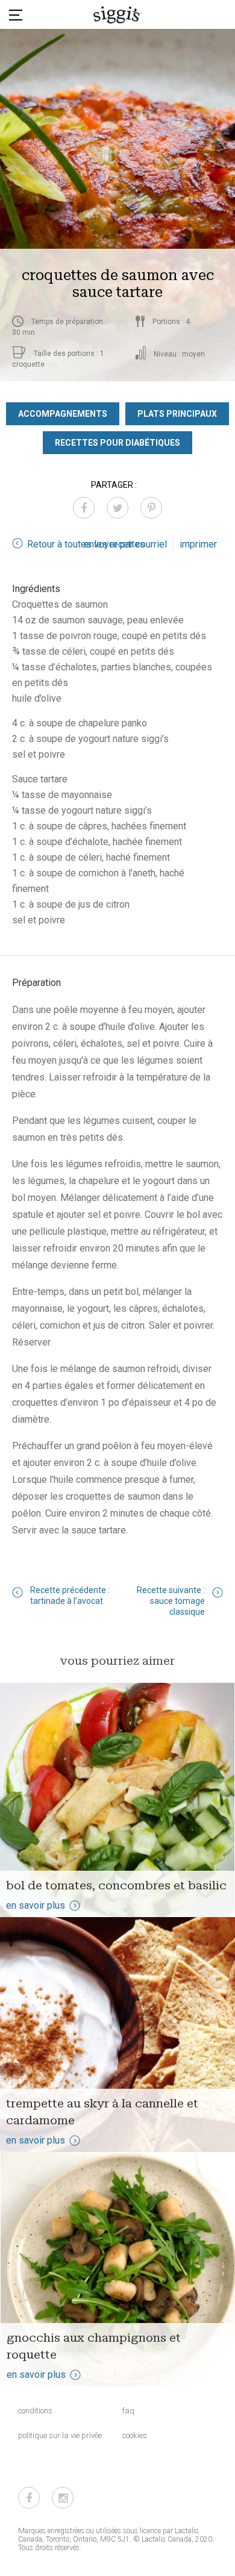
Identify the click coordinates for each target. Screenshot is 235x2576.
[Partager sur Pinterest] (151, 508)
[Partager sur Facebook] (84, 508)
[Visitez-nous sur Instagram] (63, 2498)
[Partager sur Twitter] (117, 508)
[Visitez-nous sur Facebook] (29, 2498)
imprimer (198, 544)
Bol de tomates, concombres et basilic (116, 1885)
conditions (35, 2411)
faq (128, 2411)
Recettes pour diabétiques (117, 443)
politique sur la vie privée (60, 2435)
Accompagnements (63, 414)
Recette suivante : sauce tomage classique (171, 1601)
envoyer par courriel (125, 544)
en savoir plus (36, 1905)
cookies (135, 2435)
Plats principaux (177, 414)
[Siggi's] (118, 14)
